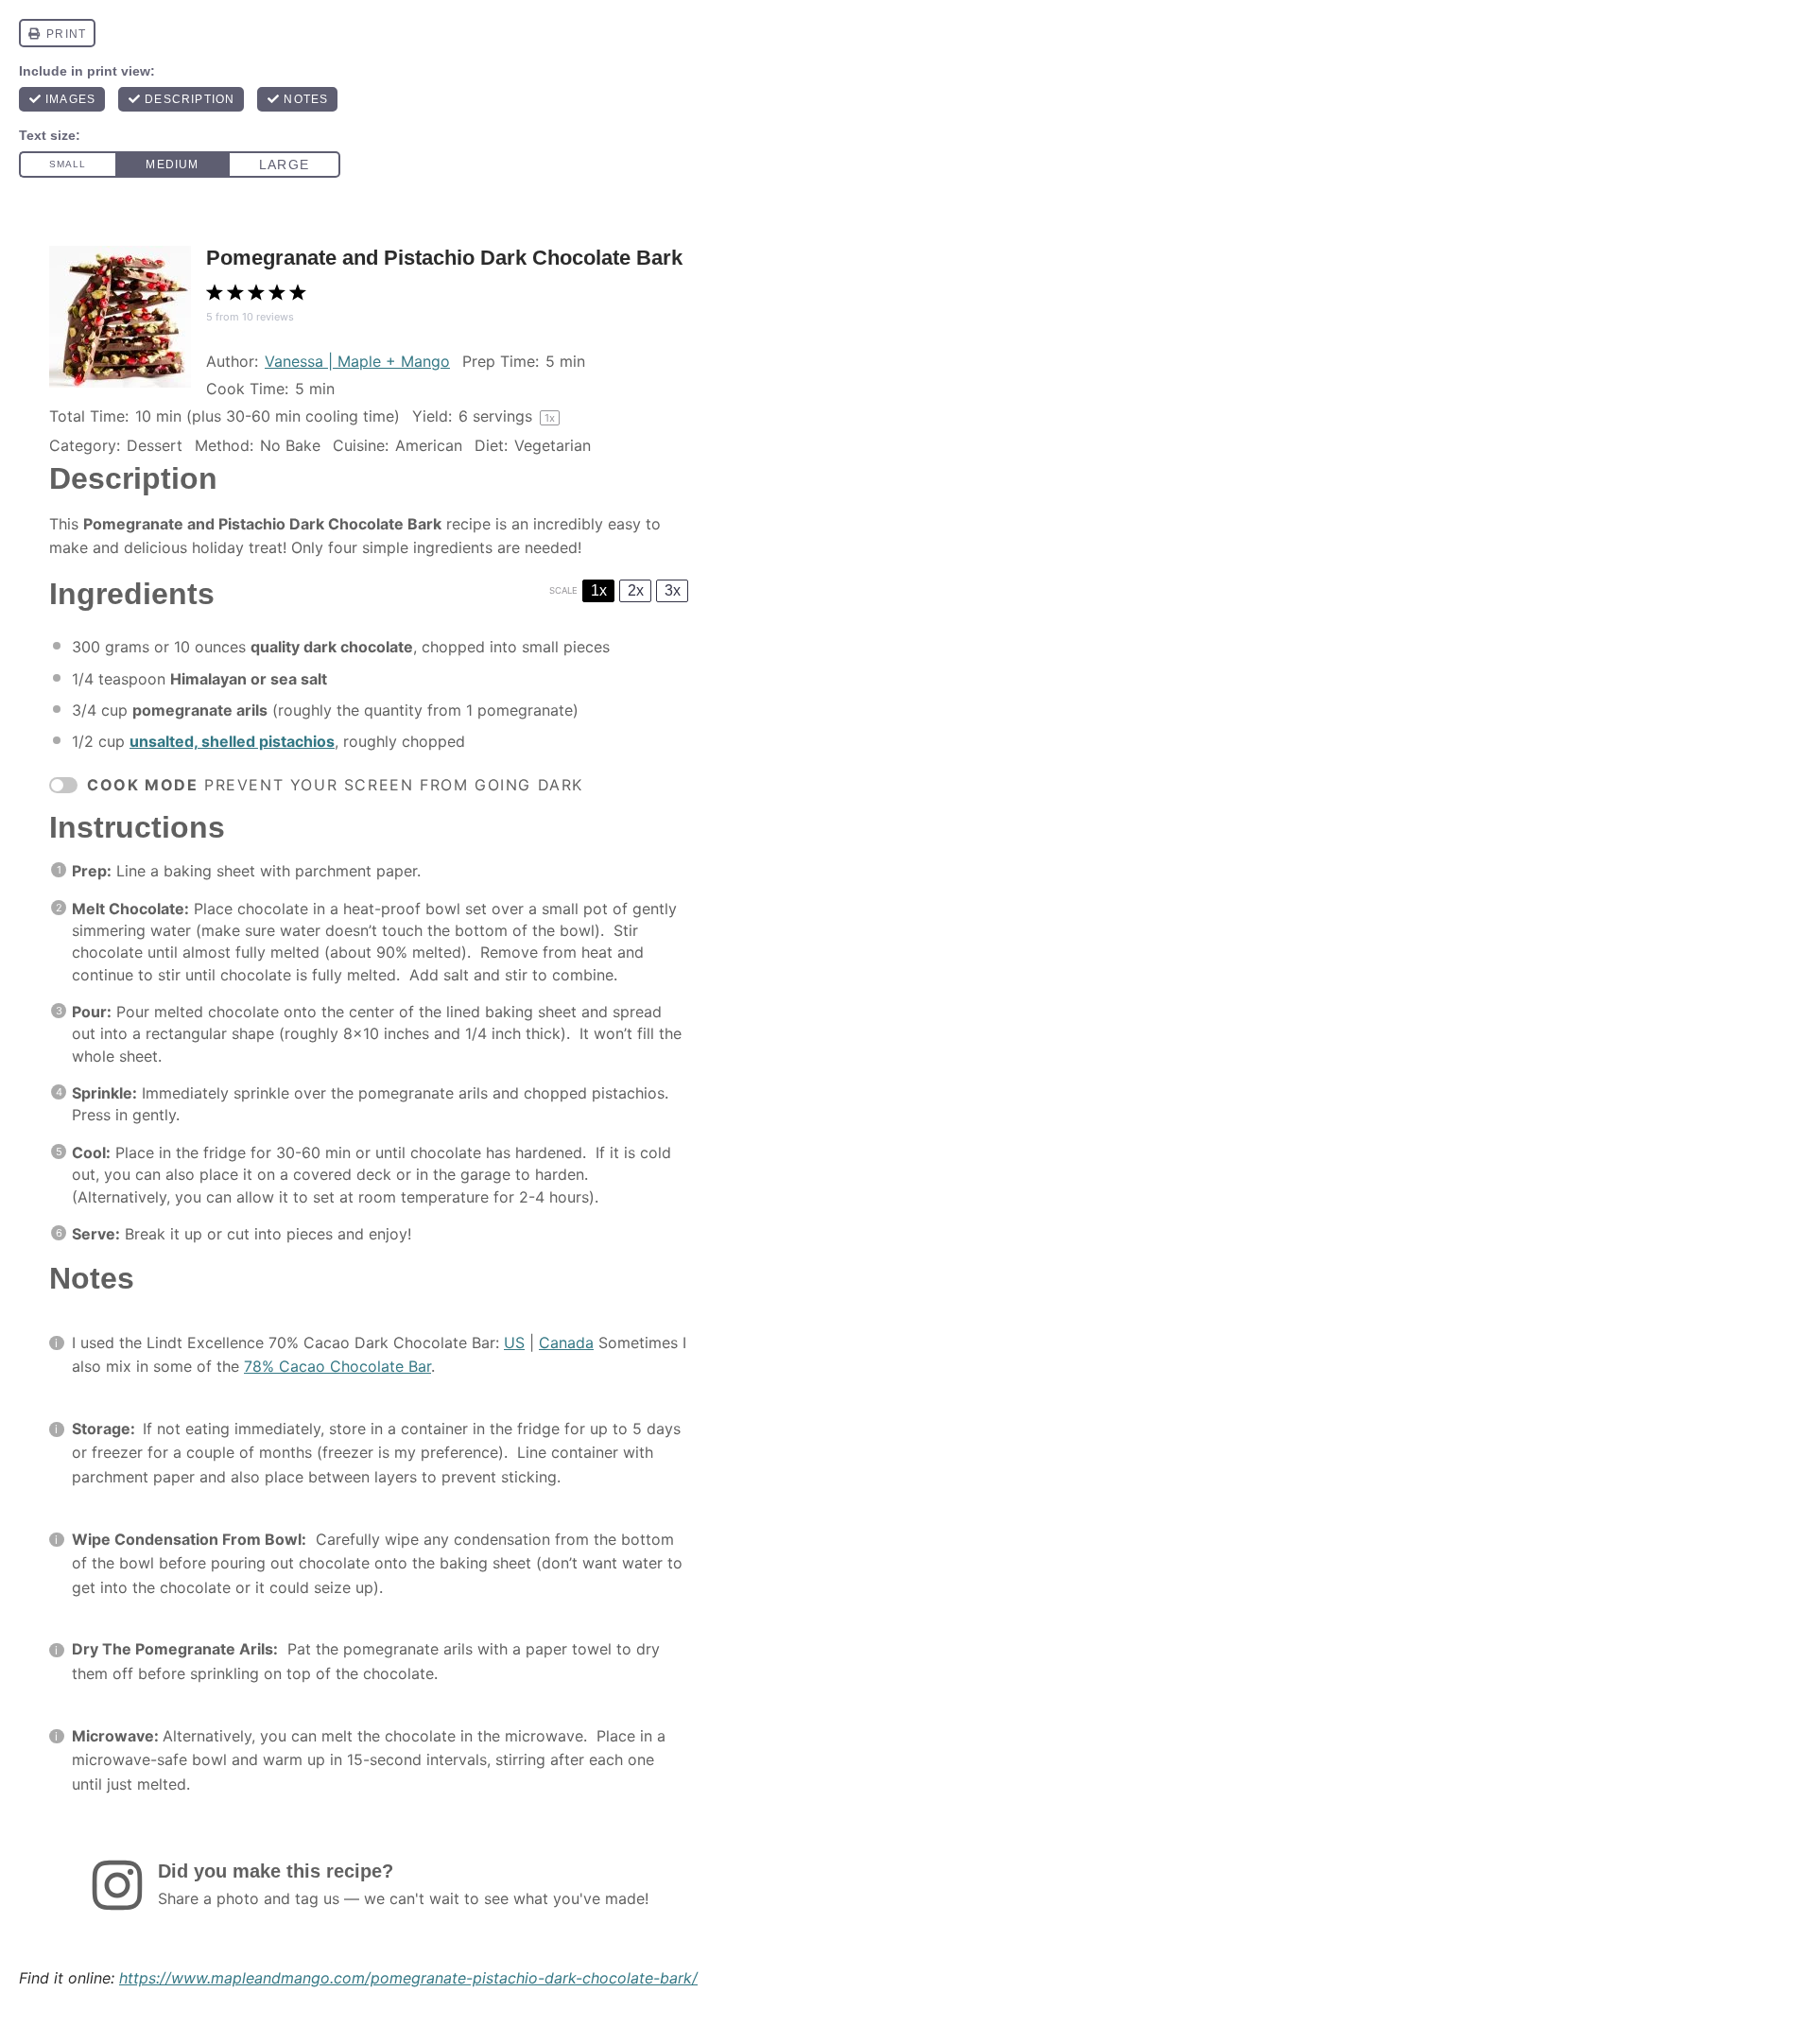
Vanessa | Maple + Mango (357, 361)
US (514, 1342)
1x (599, 590)
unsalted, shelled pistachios (232, 741)
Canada (566, 1342)
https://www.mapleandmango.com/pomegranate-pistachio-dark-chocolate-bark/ (408, 1978)
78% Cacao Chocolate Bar (337, 1366)
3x (673, 590)
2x (636, 590)
